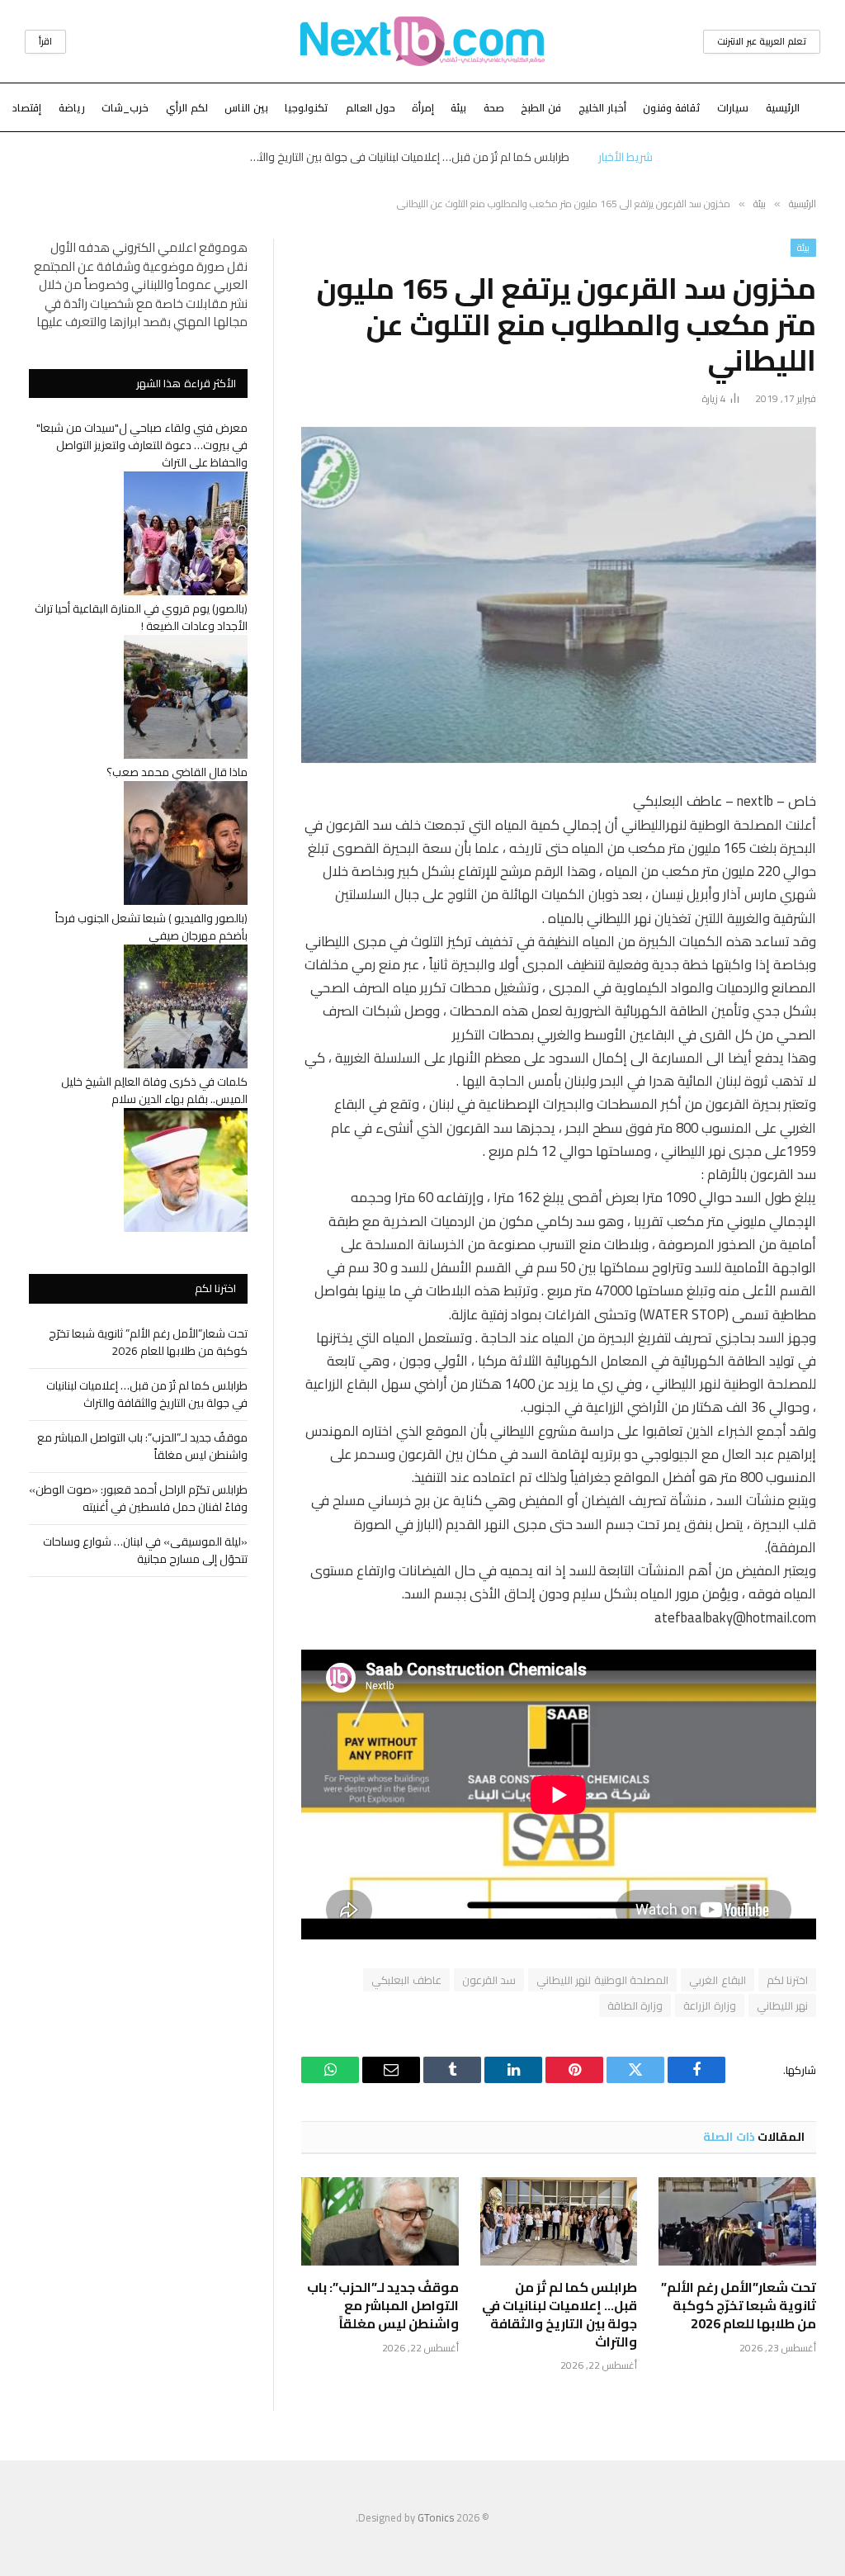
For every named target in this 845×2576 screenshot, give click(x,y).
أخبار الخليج (602, 107)
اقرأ (45, 41)
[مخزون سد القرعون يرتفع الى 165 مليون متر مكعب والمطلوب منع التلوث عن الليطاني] (559, 595)
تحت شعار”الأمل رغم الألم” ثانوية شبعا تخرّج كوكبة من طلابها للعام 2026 (739, 2306)
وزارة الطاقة (635, 2005)
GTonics (436, 2517)
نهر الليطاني (782, 2005)
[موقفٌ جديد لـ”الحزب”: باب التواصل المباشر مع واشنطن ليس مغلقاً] (380, 2221)
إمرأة (423, 107)
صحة (494, 107)
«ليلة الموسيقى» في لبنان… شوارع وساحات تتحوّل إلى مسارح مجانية (145, 1550)
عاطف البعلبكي (406, 1980)
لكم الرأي (187, 107)
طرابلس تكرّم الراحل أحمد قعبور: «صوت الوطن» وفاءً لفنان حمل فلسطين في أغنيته (138, 1498)
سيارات (733, 107)
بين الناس (246, 107)
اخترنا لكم (787, 1980)
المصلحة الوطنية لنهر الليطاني (602, 1980)
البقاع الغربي (717, 1980)
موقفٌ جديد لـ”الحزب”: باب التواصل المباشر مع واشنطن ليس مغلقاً (383, 2306)
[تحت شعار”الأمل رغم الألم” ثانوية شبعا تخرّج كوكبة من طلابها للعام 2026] (737, 2221)
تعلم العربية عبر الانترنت (762, 41)
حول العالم (371, 107)
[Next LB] (422, 41)
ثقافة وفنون (672, 107)
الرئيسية (783, 107)
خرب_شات (125, 107)
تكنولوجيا (307, 107)
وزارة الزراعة (709, 2005)
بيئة (458, 107)
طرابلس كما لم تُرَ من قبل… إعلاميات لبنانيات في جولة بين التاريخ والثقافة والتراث (404, 157)
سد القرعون (489, 1980)
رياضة (72, 107)
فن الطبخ (541, 107)
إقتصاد (27, 107)
